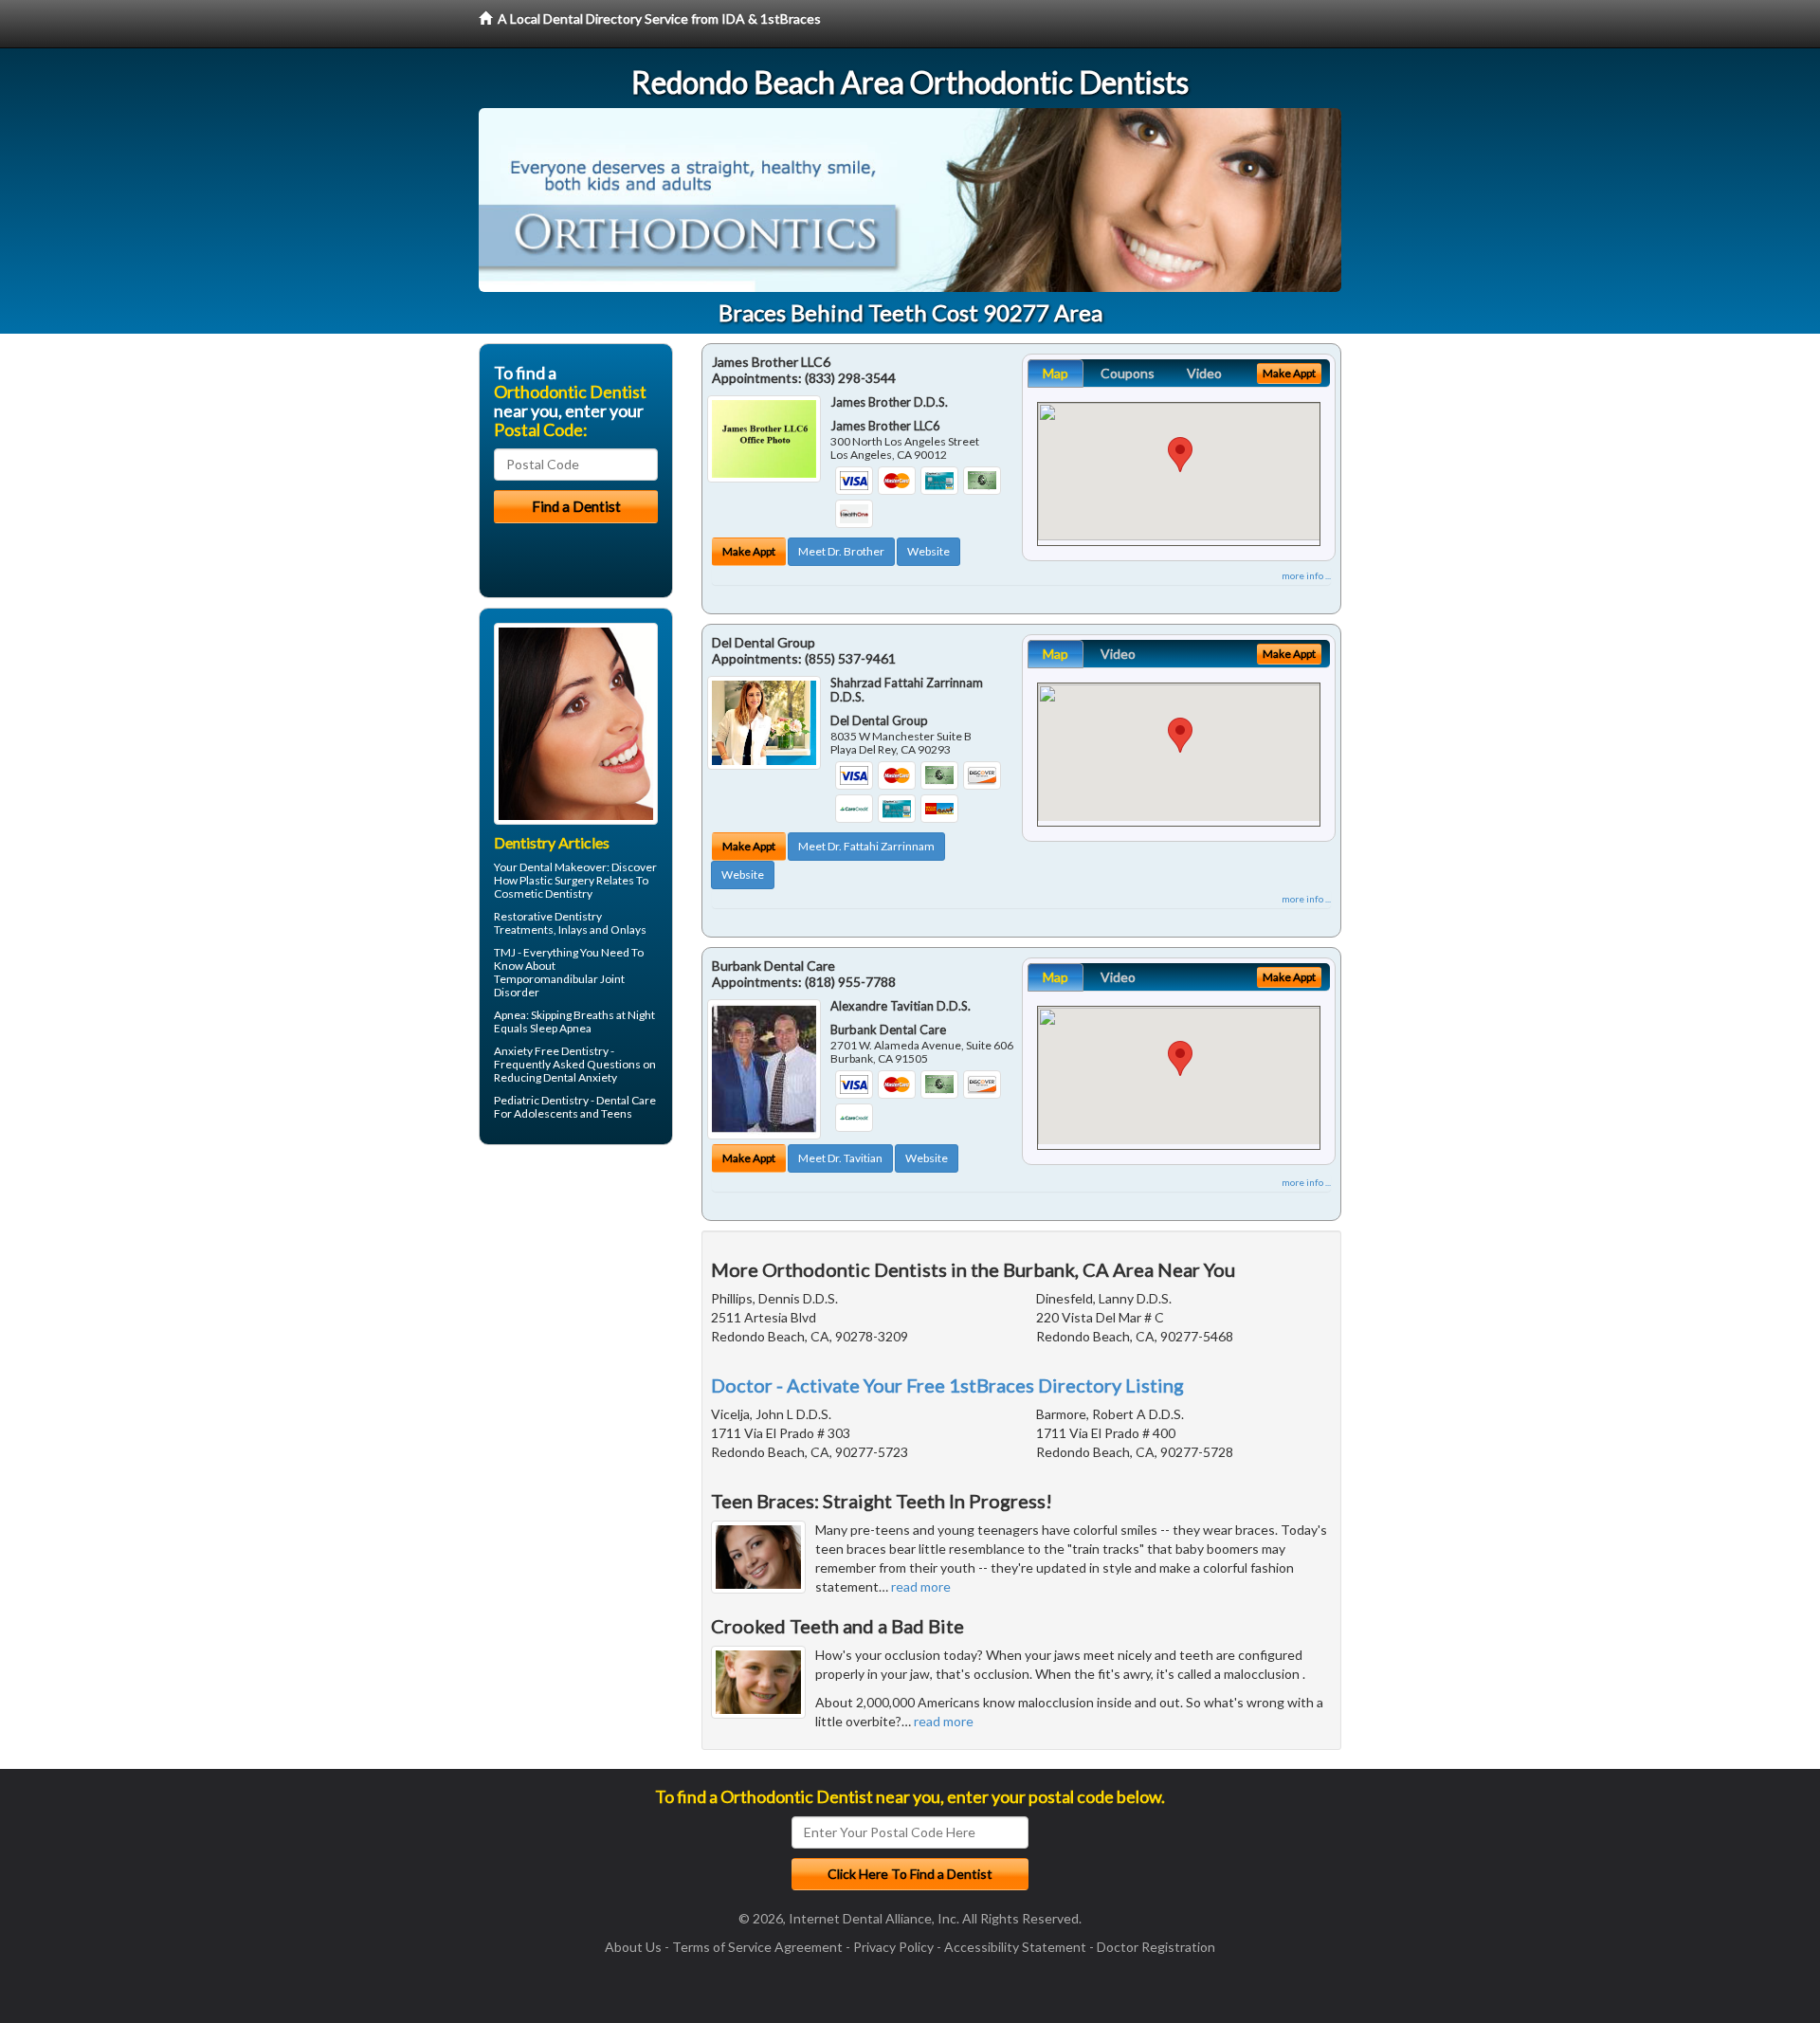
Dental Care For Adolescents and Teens (575, 1107)
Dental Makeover (563, 867)
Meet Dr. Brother (841, 551)
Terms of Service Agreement (757, 1947)
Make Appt (749, 551)
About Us (633, 1947)
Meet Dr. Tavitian (840, 1158)
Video (1204, 373)
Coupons (1128, 373)
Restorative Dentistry (548, 916)
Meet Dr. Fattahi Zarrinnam (866, 846)
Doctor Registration (1156, 1947)
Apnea (510, 1015)
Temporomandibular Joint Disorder (559, 985)
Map (1056, 373)
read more (921, 1586)
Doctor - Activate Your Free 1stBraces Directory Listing (947, 1385)
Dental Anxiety (580, 1077)
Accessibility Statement (1015, 1947)
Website (928, 551)
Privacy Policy (893, 1947)
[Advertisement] (576, 1306)
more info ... (1306, 575)
